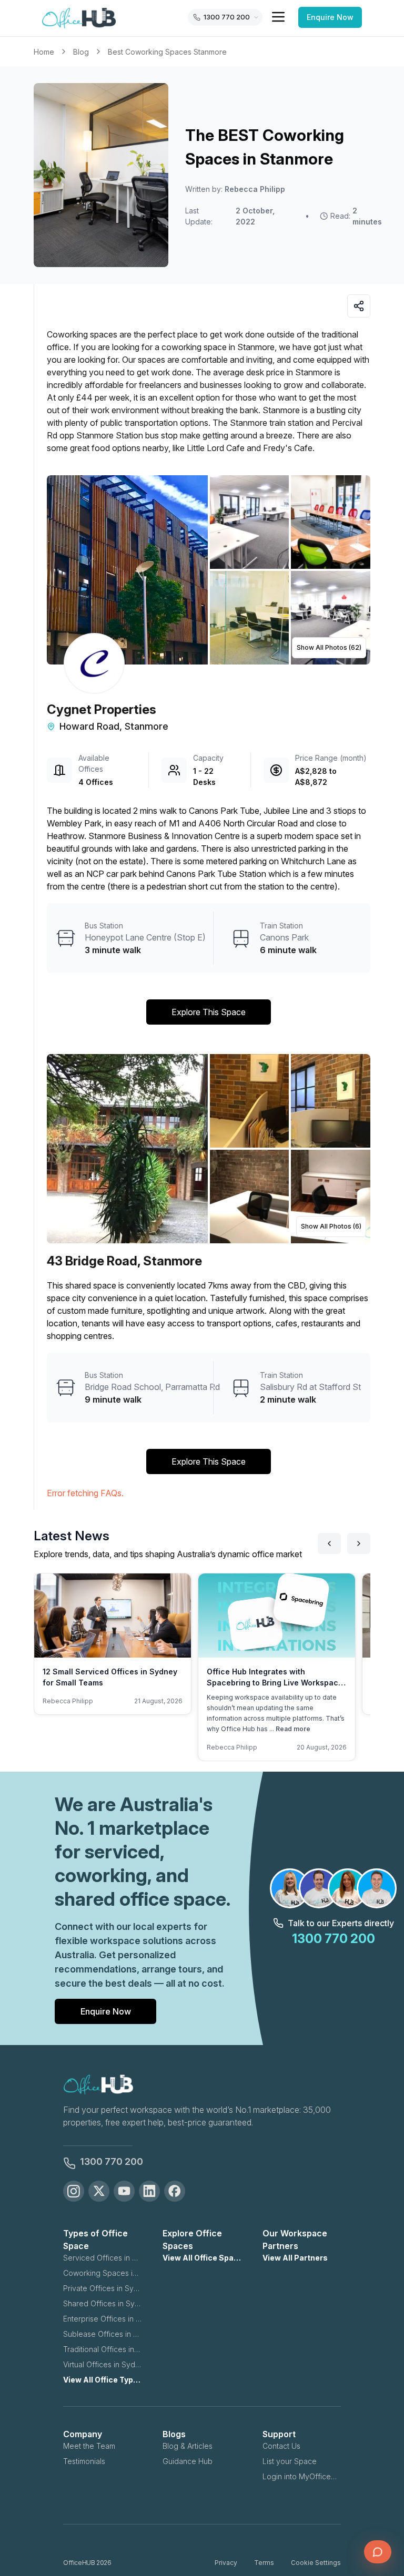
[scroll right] (359, 1543)
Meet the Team (89, 2446)
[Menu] (278, 17)
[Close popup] (380, 2475)
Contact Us (281, 2446)
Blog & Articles (188, 2446)
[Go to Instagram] (74, 2191)
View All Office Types (102, 2380)
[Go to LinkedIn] (149, 2191)
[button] (209, 570)
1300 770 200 (112, 2161)
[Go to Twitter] (99, 2191)
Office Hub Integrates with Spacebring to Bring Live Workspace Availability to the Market (275, 1683)
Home (44, 52)
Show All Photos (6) (331, 1226)
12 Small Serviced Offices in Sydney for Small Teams (110, 1677)
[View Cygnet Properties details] (94, 663)
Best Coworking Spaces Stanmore (167, 52)
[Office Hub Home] (79, 18)
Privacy (226, 2563)
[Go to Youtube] (124, 2191)
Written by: (235, 189)
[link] (167, 52)
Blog (81, 52)
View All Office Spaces (202, 2258)
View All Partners (295, 2258)
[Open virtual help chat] (378, 2552)
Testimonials (84, 2461)
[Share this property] (359, 306)
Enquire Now (330, 17)
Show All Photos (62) (329, 647)
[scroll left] (329, 1543)
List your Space (290, 2461)
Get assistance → (280, 2519)
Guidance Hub (188, 2461)
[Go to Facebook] (175, 2191)
